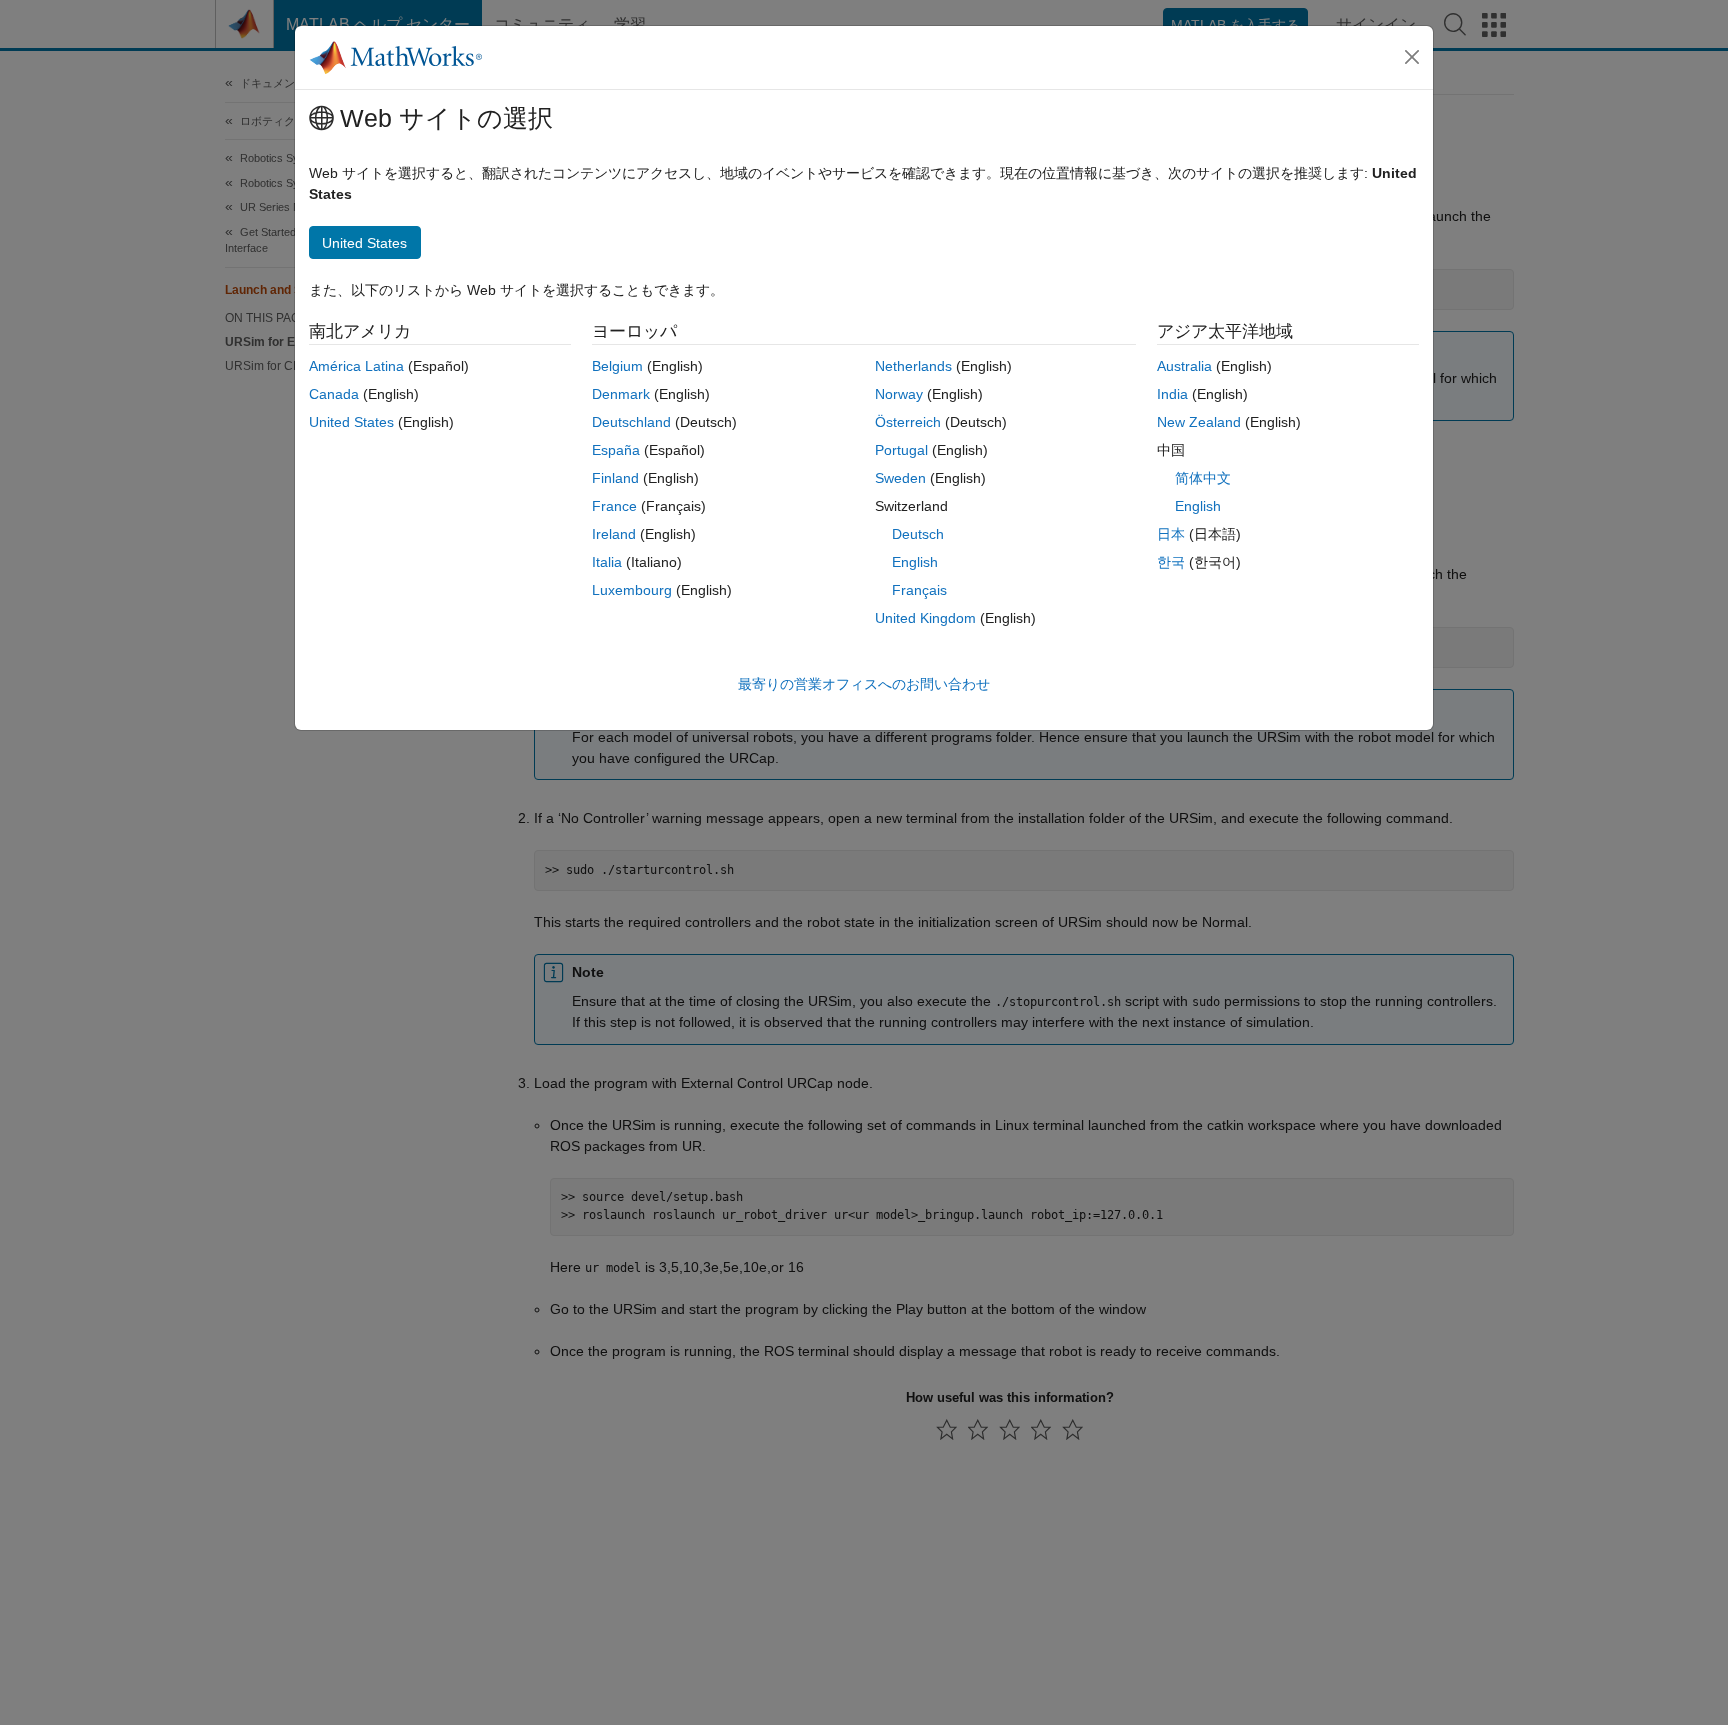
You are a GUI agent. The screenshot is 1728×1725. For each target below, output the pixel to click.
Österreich (908, 422)
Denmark (621, 394)
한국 (1171, 562)
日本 (1171, 534)
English (915, 562)
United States (351, 422)
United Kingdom (925, 618)
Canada (334, 394)
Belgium (617, 366)
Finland (615, 478)
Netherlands (913, 366)
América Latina (356, 366)
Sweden (900, 478)
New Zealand (1199, 422)
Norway (899, 394)
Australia (1184, 366)
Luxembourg (632, 590)
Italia (607, 562)
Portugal (901, 450)
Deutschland (631, 422)
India (1172, 394)
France (614, 506)
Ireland (614, 534)
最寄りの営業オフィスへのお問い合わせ (864, 684)
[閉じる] (1412, 57)
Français (919, 590)
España (616, 450)
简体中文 (1203, 478)
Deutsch (918, 534)
